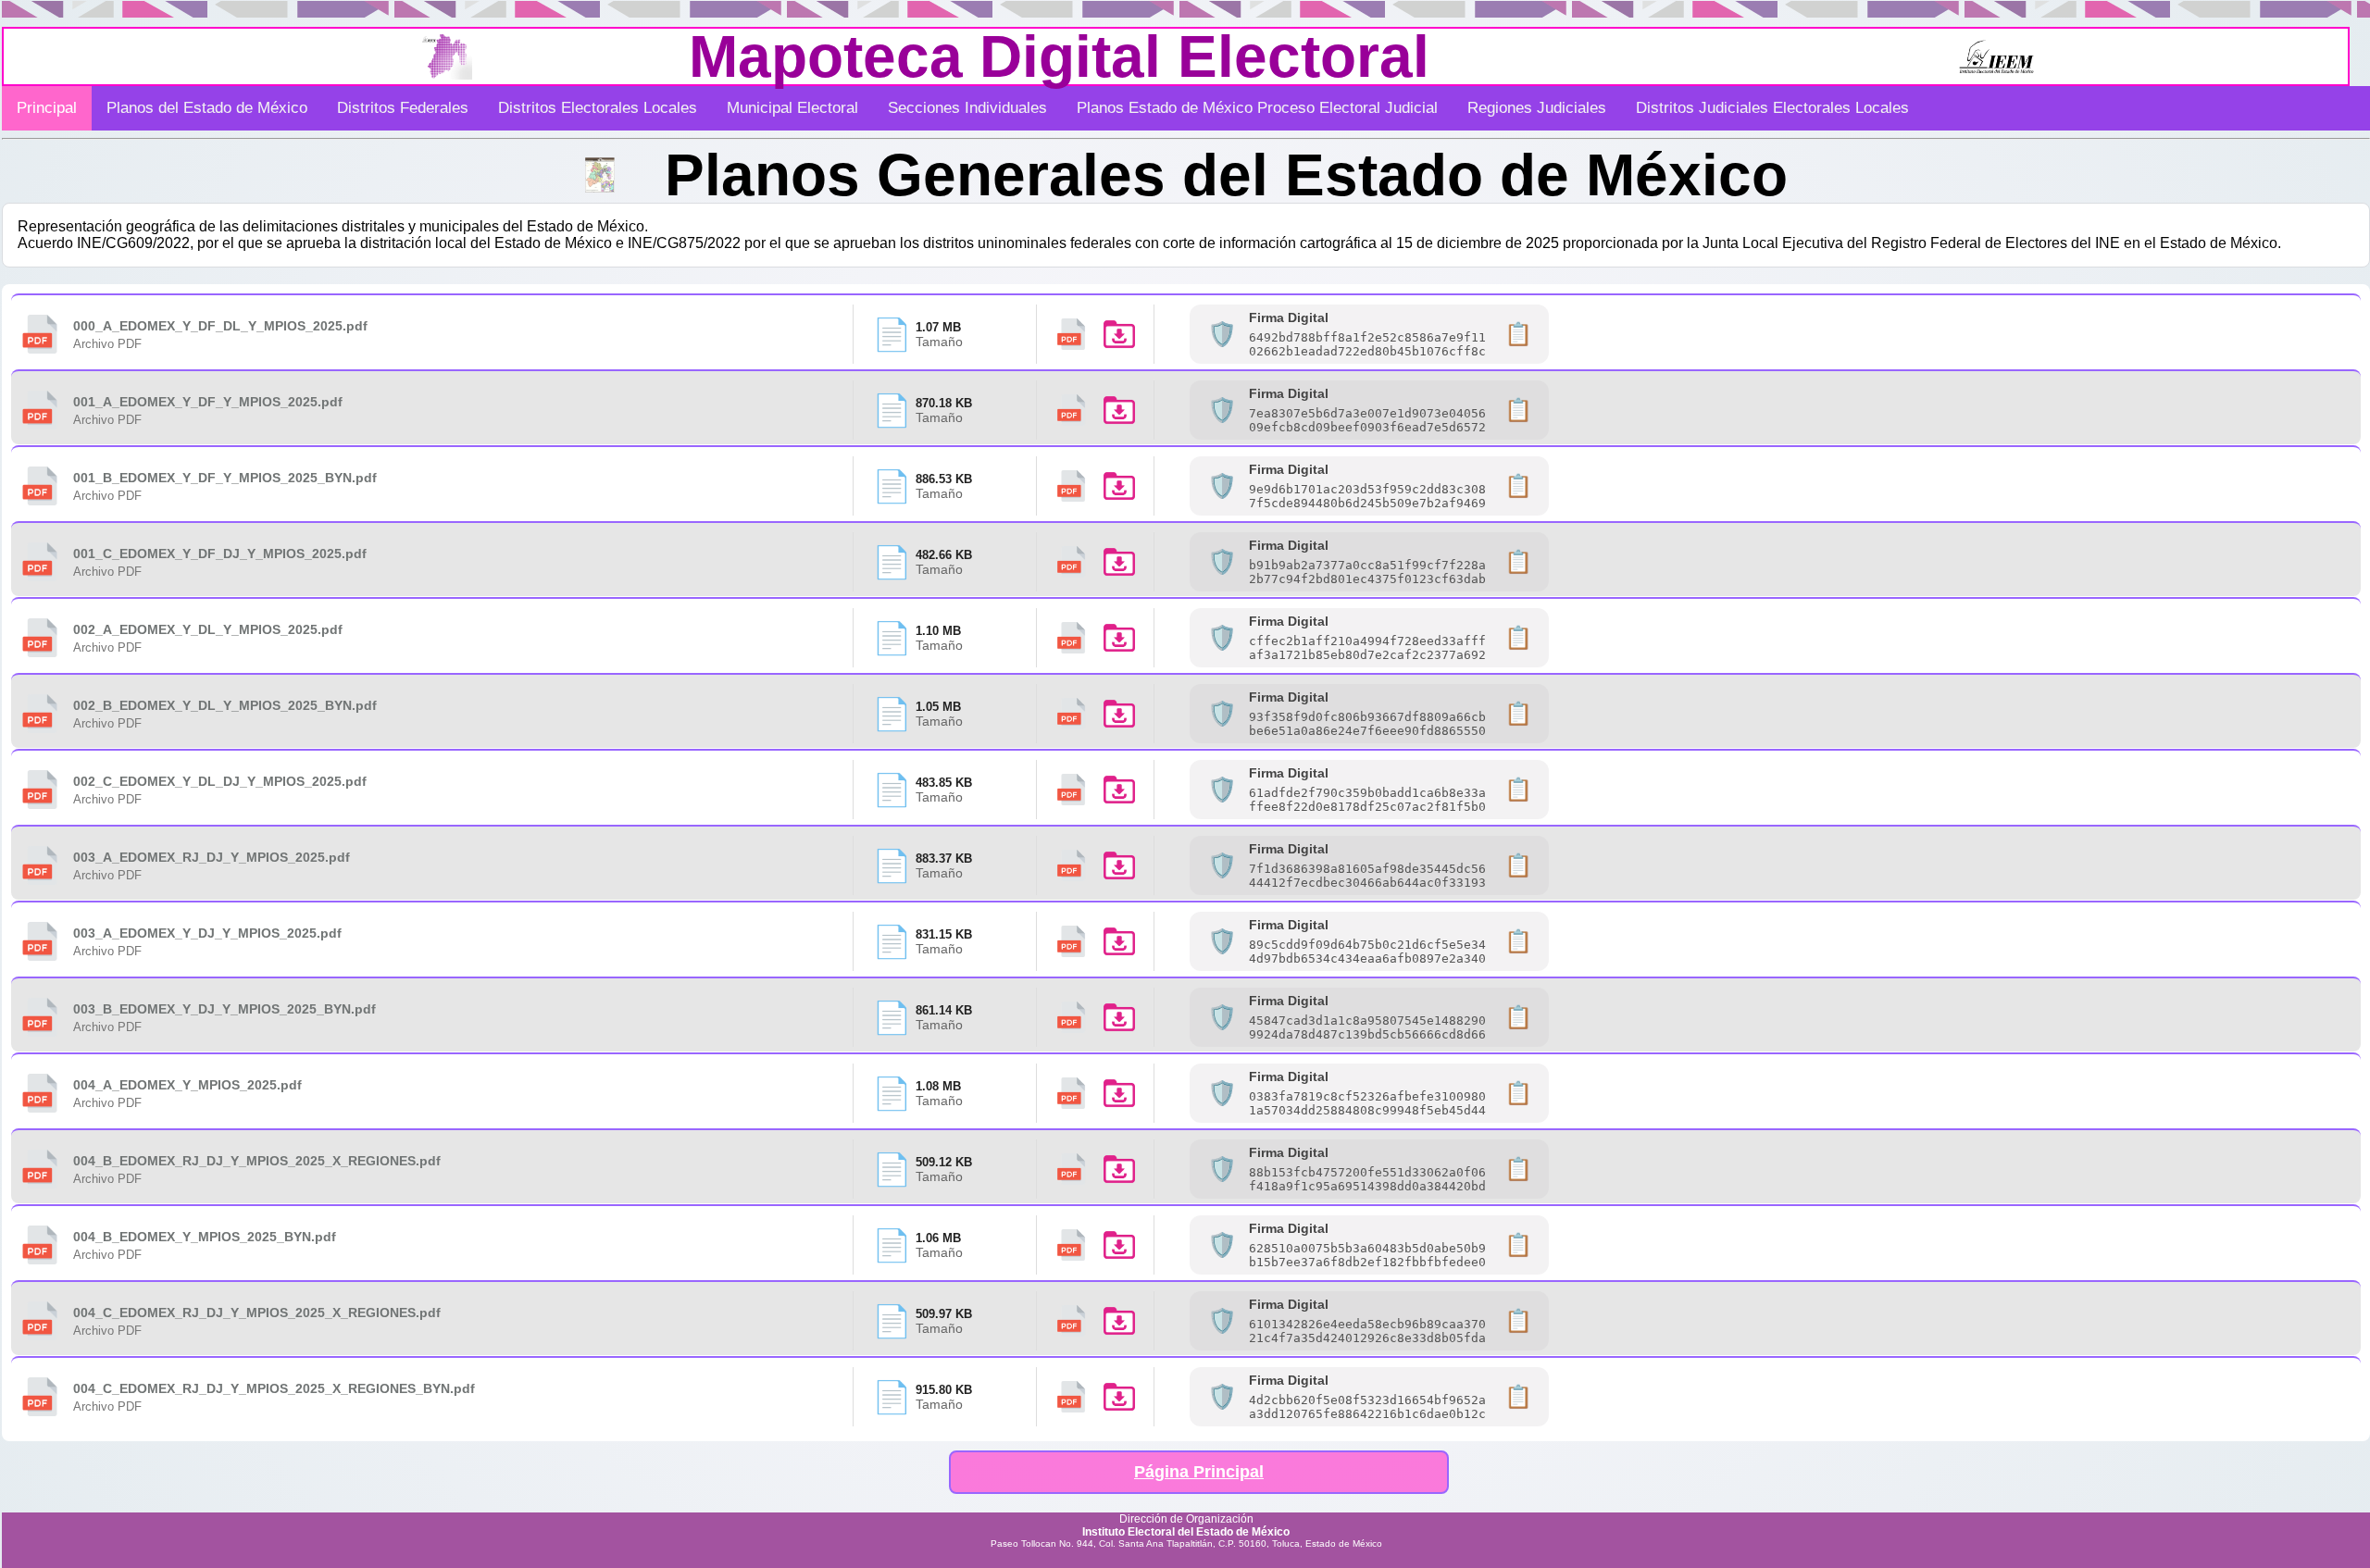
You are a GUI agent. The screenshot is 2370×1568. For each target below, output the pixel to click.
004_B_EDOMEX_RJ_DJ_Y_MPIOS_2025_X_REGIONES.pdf (257, 1161)
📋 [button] (1518, 334)
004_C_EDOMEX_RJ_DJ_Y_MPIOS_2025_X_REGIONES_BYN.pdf (274, 1388)
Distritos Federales (403, 108)
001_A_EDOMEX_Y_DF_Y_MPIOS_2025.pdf (208, 402)
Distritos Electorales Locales (598, 108)
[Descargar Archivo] (1119, 334)
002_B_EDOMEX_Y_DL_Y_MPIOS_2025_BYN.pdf (225, 705)
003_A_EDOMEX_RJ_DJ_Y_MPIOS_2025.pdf (212, 857)
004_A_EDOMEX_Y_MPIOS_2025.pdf (187, 1085)
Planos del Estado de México (207, 108)
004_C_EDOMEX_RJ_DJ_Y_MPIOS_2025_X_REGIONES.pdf (257, 1313)
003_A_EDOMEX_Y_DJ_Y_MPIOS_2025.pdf (207, 933)
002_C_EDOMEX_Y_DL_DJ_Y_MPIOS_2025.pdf (220, 781)
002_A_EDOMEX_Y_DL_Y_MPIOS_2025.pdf (208, 629)
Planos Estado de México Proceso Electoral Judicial (1257, 108)
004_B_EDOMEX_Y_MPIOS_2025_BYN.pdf (205, 1237)
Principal (47, 108)
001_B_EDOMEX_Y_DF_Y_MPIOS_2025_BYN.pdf (225, 478)
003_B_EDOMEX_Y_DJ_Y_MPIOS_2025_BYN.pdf (225, 1009)
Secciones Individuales (967, 108)
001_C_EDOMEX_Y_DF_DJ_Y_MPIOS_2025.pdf (220, 554)
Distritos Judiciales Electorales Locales (1772, 108)
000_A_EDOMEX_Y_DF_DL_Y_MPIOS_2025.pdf (220, 326)
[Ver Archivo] (1071, 334)
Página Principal (1199, 1472)
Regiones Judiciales (1537, 108)
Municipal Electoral (792, 108)
